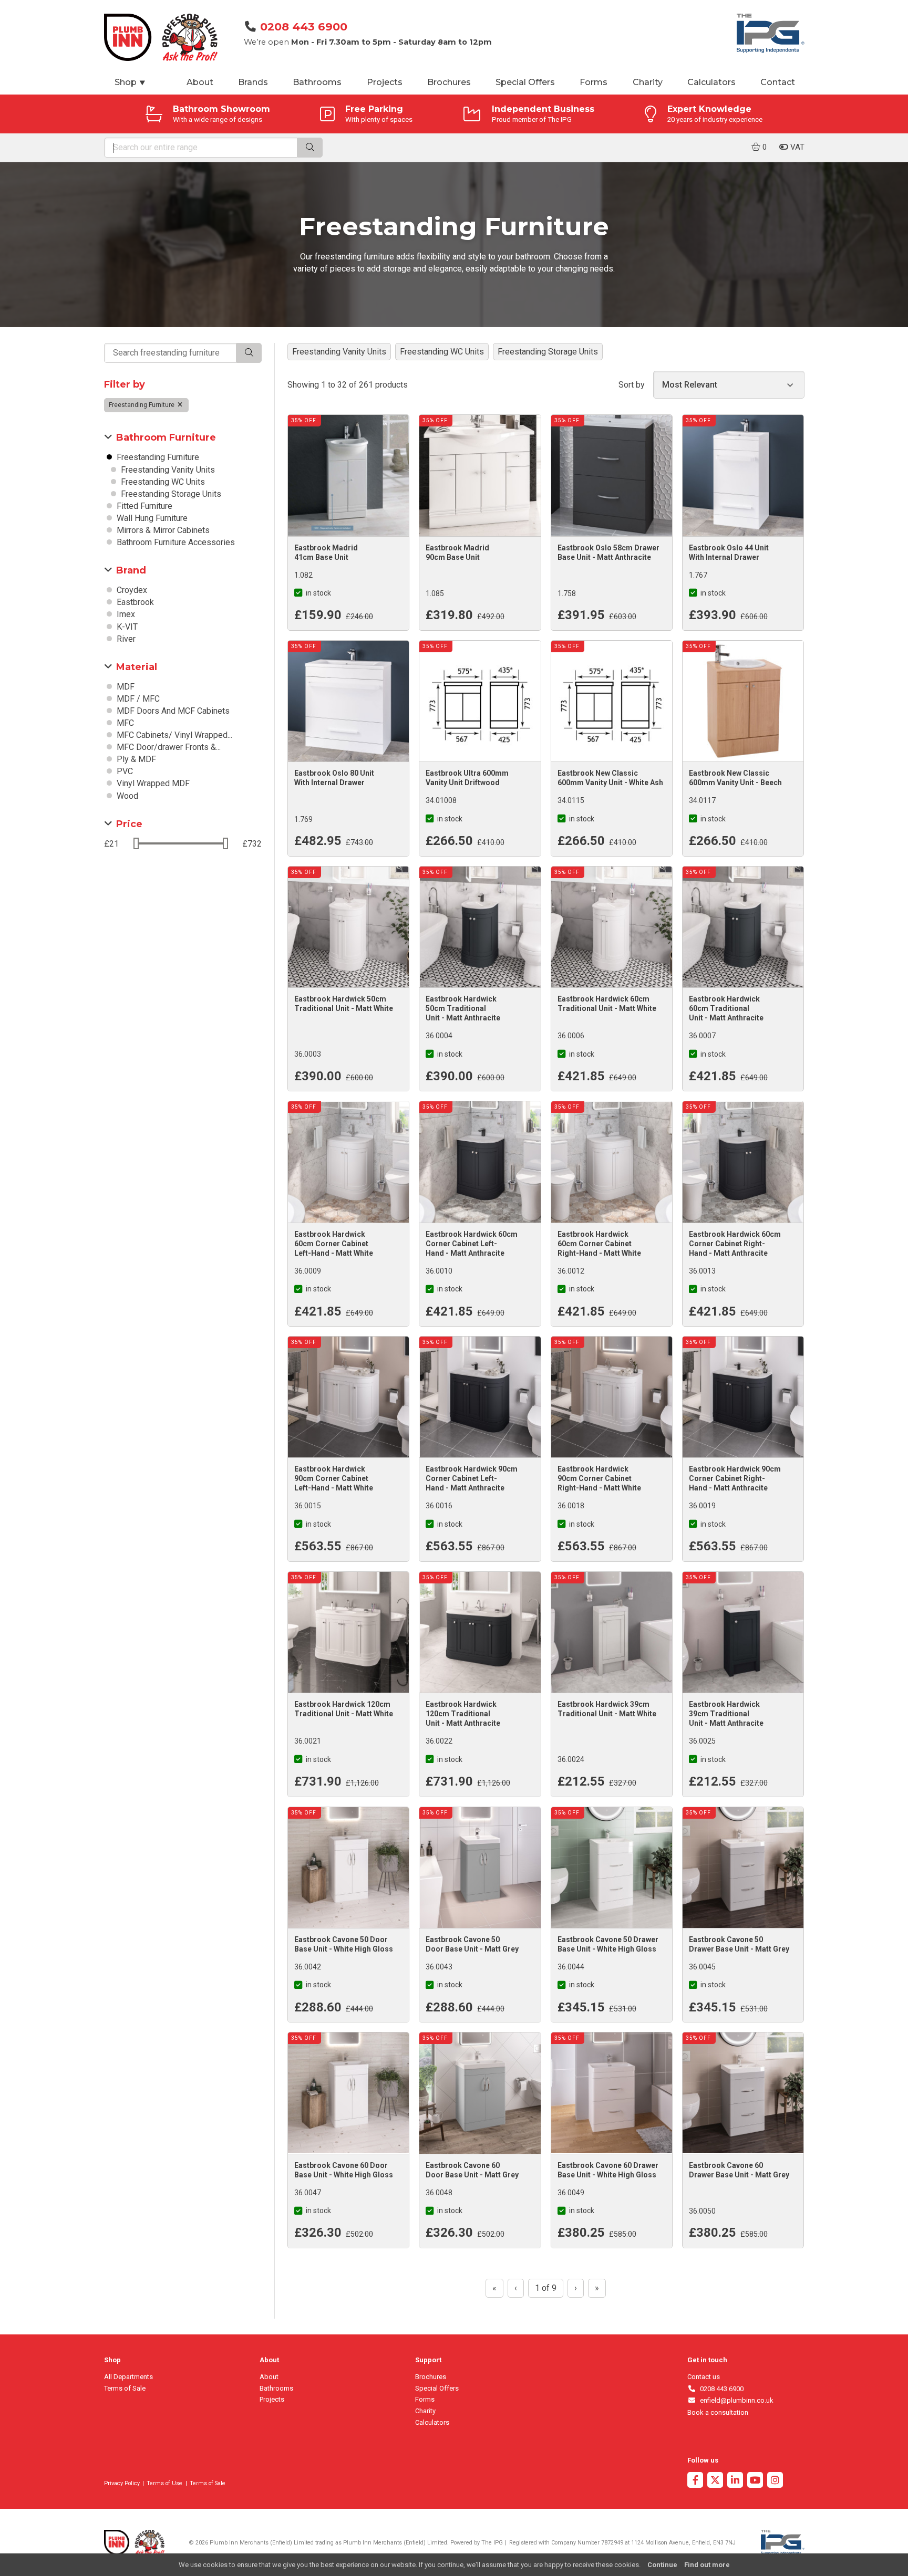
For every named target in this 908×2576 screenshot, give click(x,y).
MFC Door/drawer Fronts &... (168, 747)
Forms (594, 82)
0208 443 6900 (304, 27)
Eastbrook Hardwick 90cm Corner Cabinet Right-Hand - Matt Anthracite (735, 1478)
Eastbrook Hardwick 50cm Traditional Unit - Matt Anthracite (463, 1008)
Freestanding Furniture (142, 405)
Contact (778, 82)
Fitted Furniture (143, 506)
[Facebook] (695, 2481)
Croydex (131, 590)
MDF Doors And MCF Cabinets (172, 711)
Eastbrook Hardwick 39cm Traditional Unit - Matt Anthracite (726, 1714)
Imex (125, 614)
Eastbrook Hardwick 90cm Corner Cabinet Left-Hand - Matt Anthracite (472, 1478)
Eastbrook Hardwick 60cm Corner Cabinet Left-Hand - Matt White (334, 1244)
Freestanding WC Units (162, 482)
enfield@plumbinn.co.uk (735, 2400)
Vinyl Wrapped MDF (152, 783)
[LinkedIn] (735, 2481)
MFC (124, 723)
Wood (126, 796)
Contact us (704, 2377)
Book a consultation (718, 2412)
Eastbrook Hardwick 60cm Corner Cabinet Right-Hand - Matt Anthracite (735, 1244)
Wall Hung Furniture (151, 518)
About (200, 82)
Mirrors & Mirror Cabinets (162, 530)
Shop (130, 82)
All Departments (128, 2377)
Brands (253, 82)
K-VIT (126, 627)
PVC (124, 771)
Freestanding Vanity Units (167, 470)
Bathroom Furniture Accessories (175, 542)
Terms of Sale (125, 2388)
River (125, 639)
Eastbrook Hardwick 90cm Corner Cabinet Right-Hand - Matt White (599, 1478)
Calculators (711, 82)
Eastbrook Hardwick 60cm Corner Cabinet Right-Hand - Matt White (599, 1244)
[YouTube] (755, 2481)
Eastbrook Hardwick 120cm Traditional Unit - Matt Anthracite (463, 1714)
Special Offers (525, 82)
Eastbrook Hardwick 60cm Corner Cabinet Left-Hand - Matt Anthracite (472, 1244)
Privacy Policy (122, 2483)
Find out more (707, 2565)
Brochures (449, 82)
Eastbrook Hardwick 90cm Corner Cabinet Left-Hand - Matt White (334, 1478)
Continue (662, 2565)
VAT (796, 147)
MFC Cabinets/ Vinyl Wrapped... (173, 735)
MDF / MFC (137, 699)
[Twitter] (715, 2481)
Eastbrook (134, 602)
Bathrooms (317, 82)
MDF (125, 687)
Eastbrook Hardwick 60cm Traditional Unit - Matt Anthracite (726, 1008)
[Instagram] (775, 2481)
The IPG (492, 2543)
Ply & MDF (135, 759)
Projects (385, 82)
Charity (648, 82)
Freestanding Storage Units (170, 494)
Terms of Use (164, 2483)
